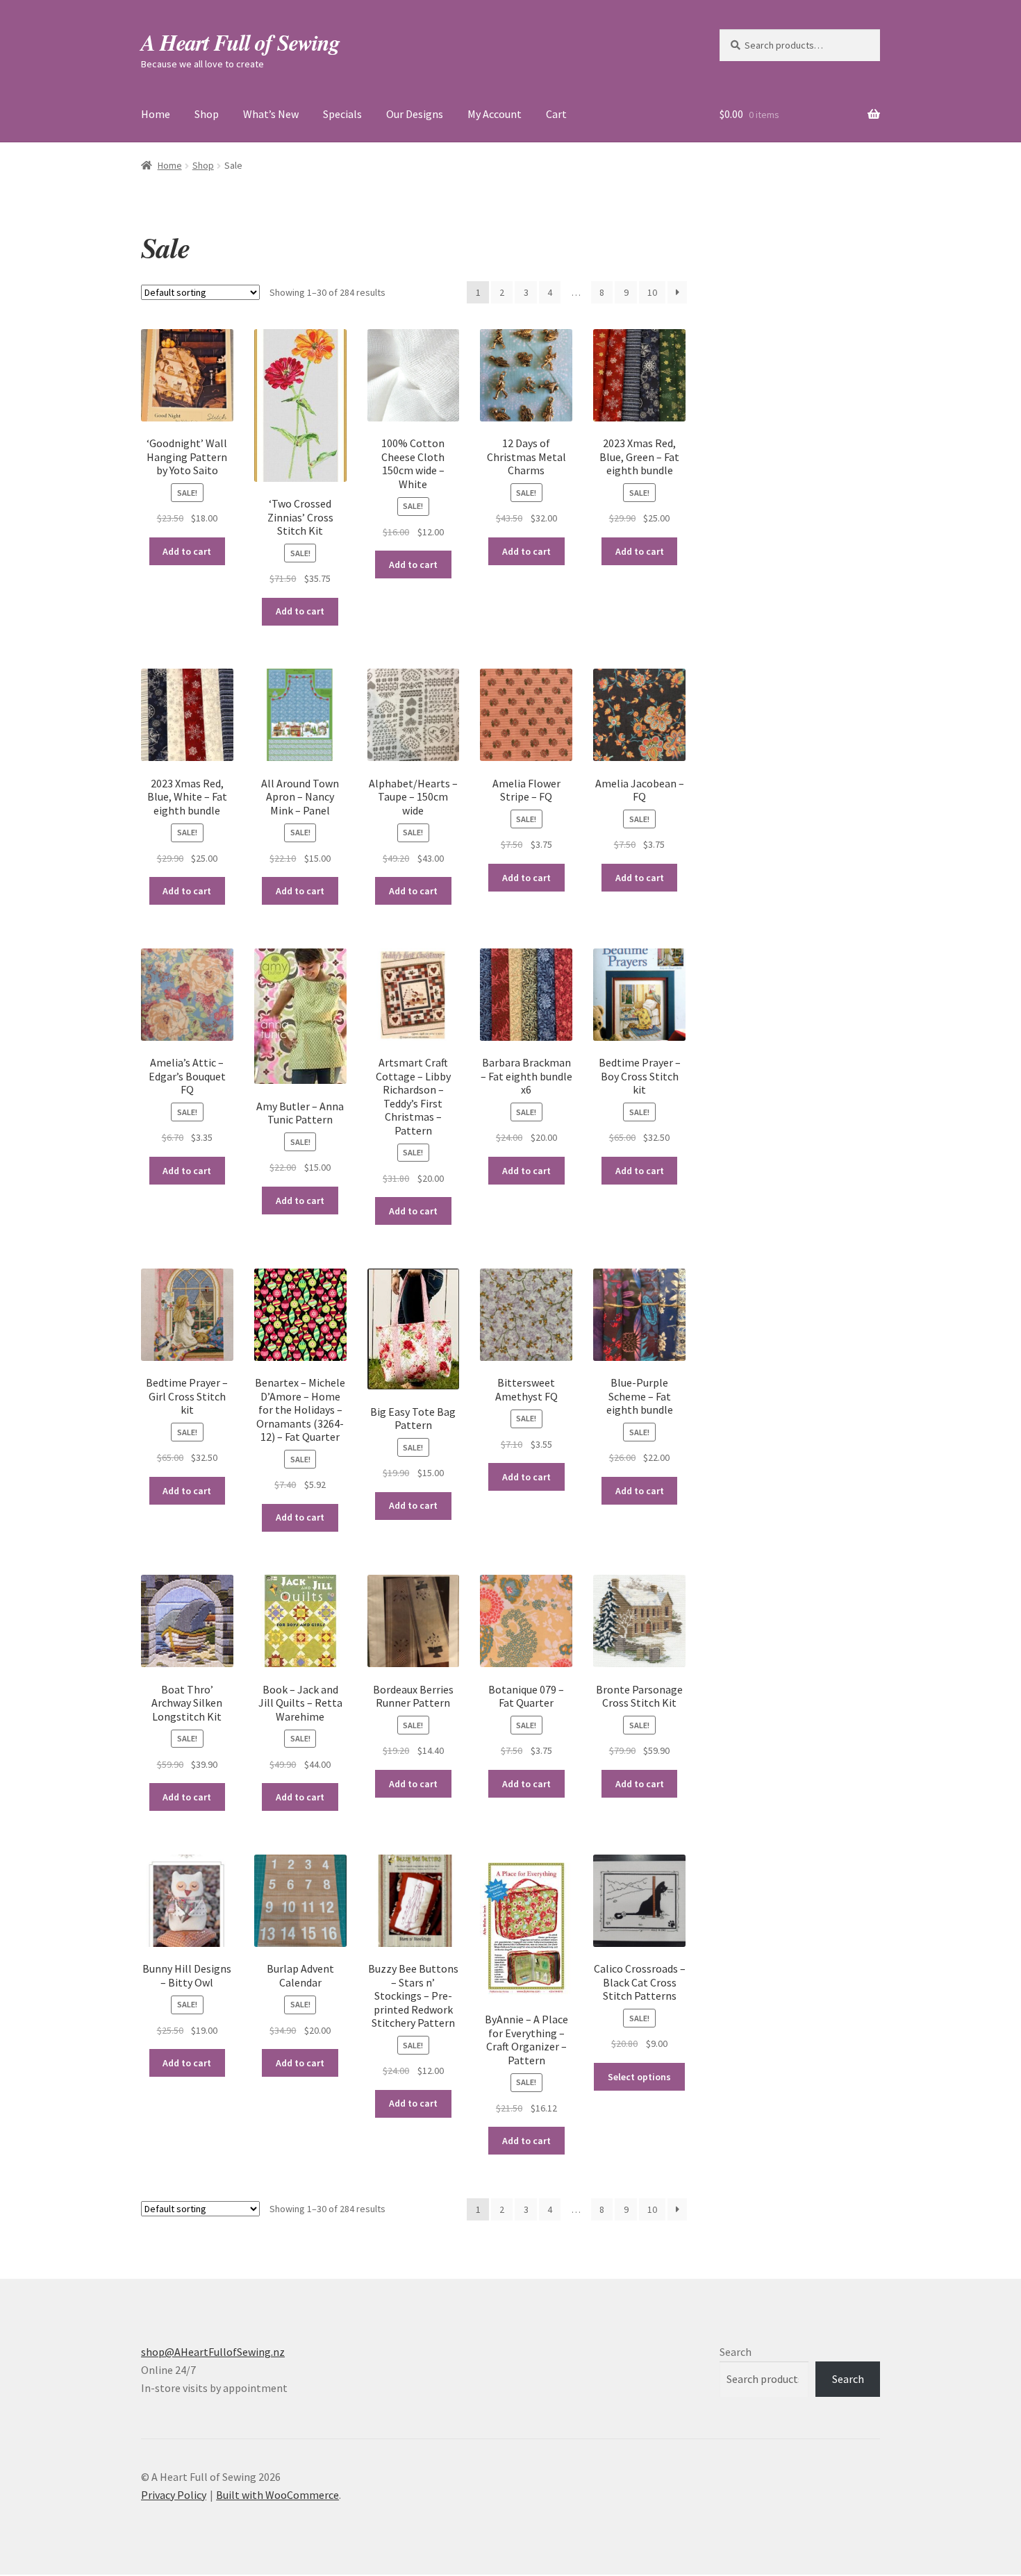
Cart (556, 114)
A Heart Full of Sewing (240, 42)
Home (156, 114)
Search (736, 2352)
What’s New (271, 114)
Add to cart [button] (187, 551)
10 (652, 292)
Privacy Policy (174, 2495)
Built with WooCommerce (277, 2495)
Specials (342, 114)
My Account (495, 114)
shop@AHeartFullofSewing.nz (213, 2352)
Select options (639, 2077)
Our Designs (415, 114)
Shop (207, 114)
